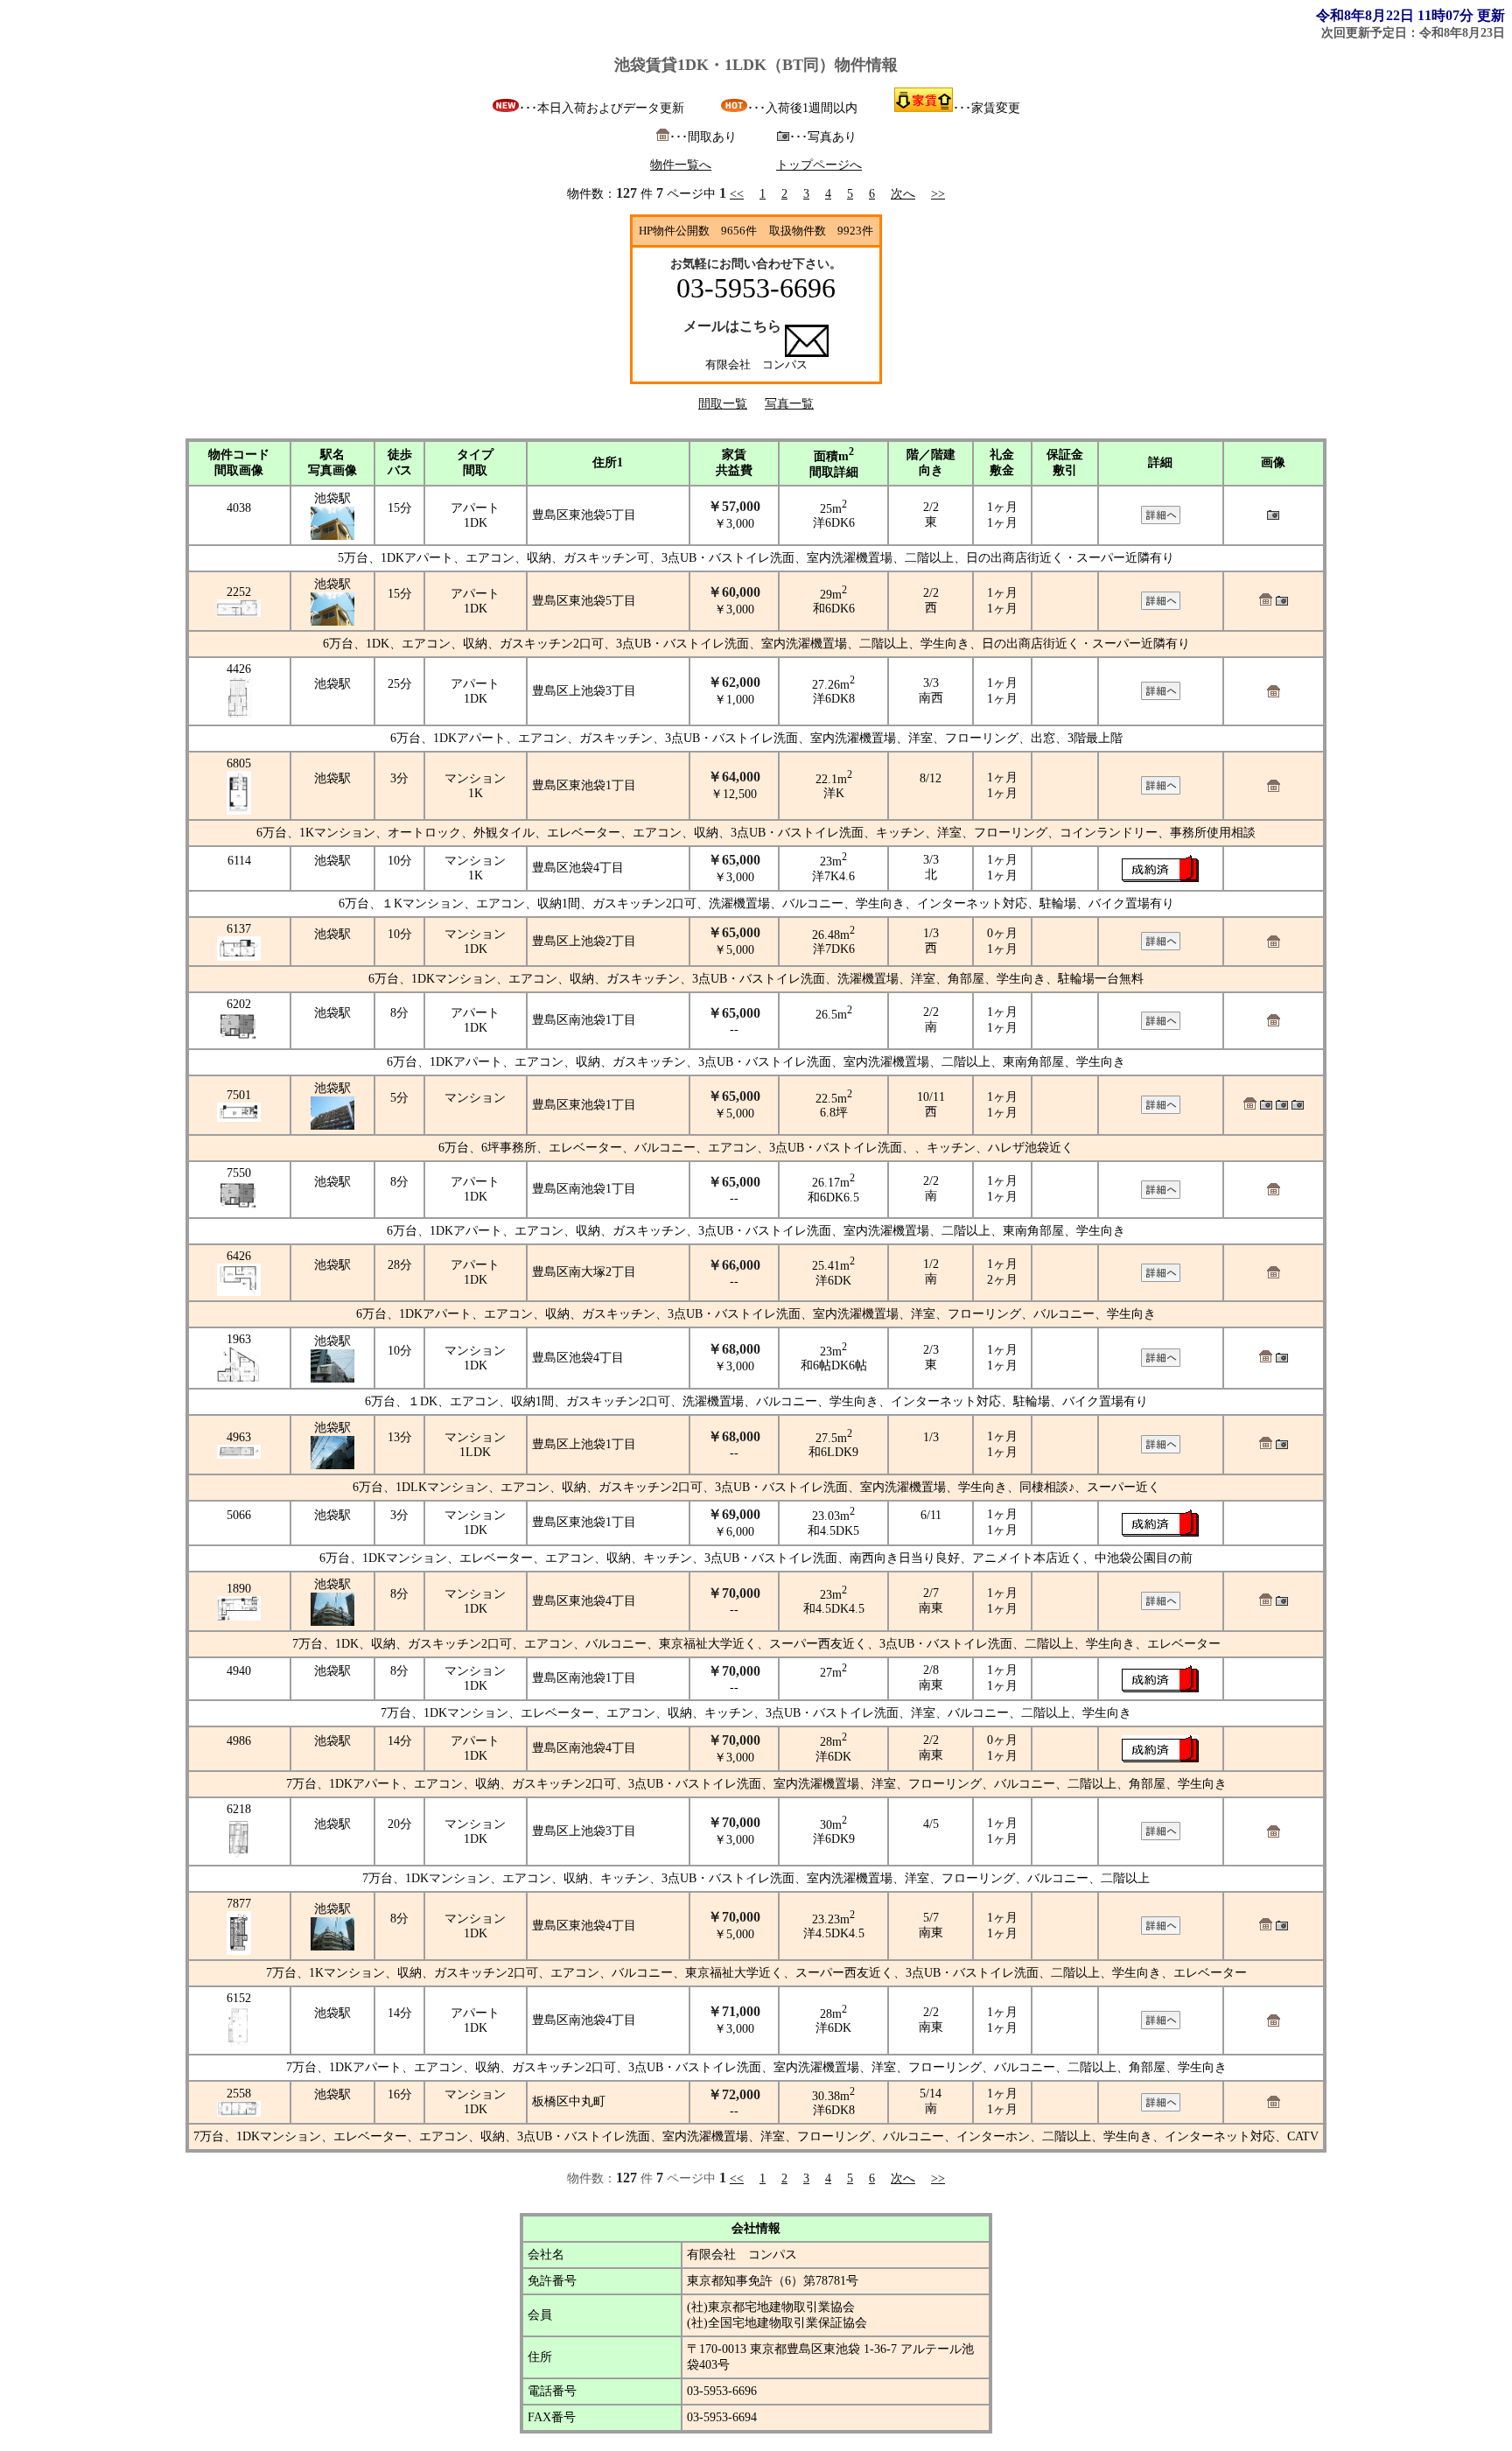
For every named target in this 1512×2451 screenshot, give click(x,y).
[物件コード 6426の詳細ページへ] (1161, 1278)
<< (737, 194)
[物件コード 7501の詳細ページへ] (1161, 1110)
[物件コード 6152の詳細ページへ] (1161, 2025)
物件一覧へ (681, 165)
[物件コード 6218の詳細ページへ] (1161, 1836)
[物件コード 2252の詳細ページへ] (1161, 606)
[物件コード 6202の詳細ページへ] (1161, 1026)
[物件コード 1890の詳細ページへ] (1161, 1606)
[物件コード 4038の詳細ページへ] (1161, 520)
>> (938, 194)
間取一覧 (723, 404)
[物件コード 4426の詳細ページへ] (1161, 696)
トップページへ (819, 165)
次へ (903, 194)
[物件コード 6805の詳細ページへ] (1161, 791)
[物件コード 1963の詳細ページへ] (1161, 1363)
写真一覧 (789, 404)
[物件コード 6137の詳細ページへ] (1161, 946)
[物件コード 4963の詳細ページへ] (1161, 1450)
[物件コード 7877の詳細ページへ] (1161, 1931)
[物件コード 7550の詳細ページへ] (1161, 1195)
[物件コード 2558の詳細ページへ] (1161, 2108)
